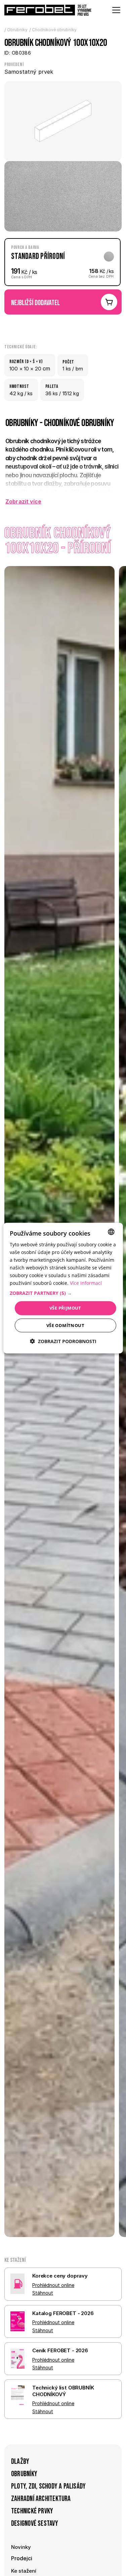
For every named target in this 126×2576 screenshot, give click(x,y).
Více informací (86, 1283)
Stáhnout (43, 2293)
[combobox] (111, 1232)
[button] (63, 1293)
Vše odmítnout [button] (65, 1325)
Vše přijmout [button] (65, 1308)
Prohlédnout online (53, 2285)
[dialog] (63, 1288)
